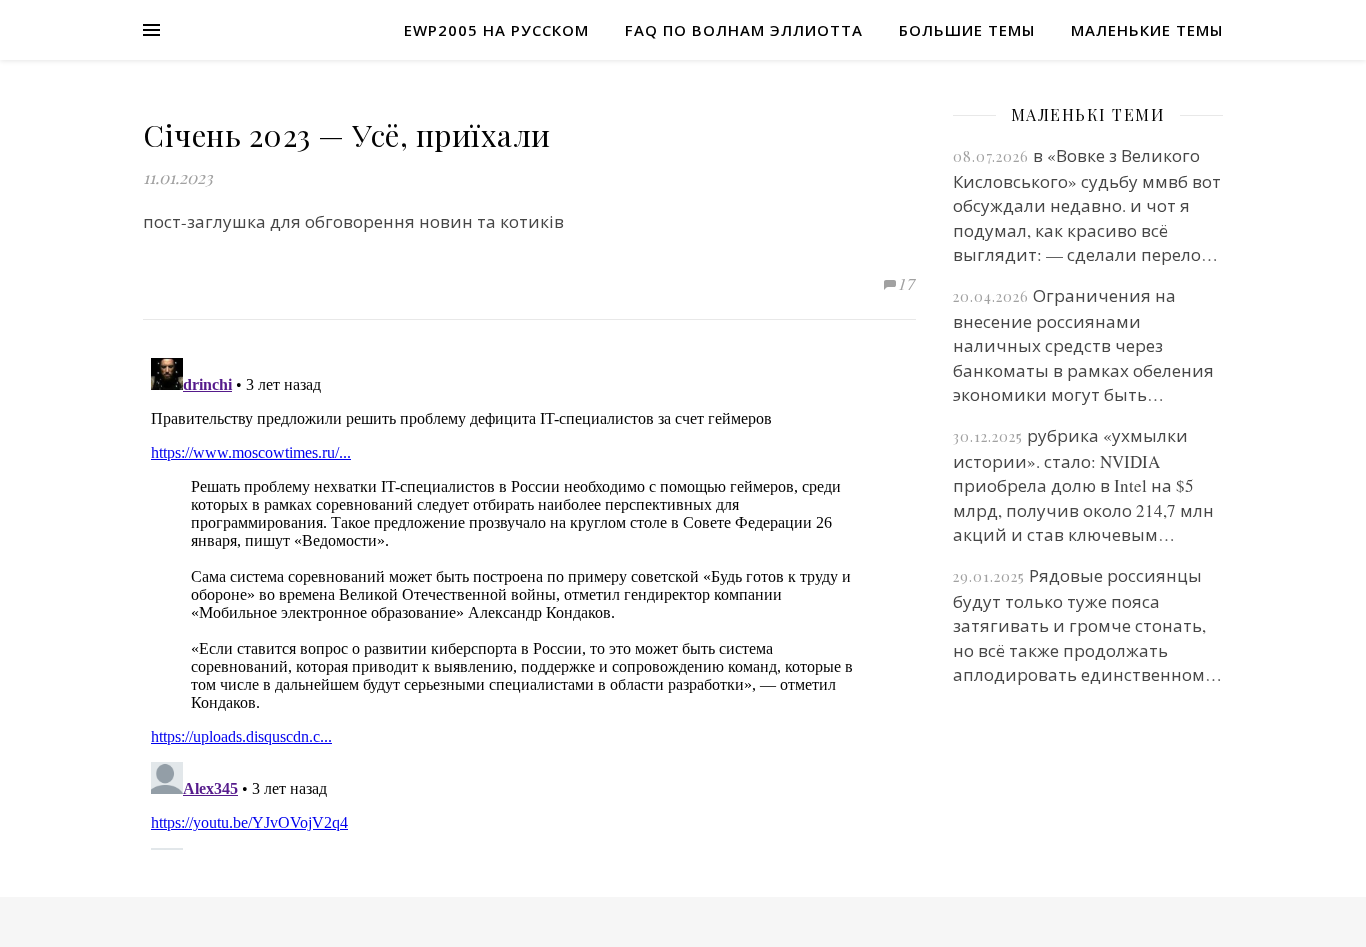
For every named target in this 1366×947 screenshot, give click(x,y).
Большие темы (967, 30)
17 (907, 283)
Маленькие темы (1147, 30)
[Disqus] (529, 600)
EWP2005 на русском (496, 30)
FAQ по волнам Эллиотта (744, 30)
